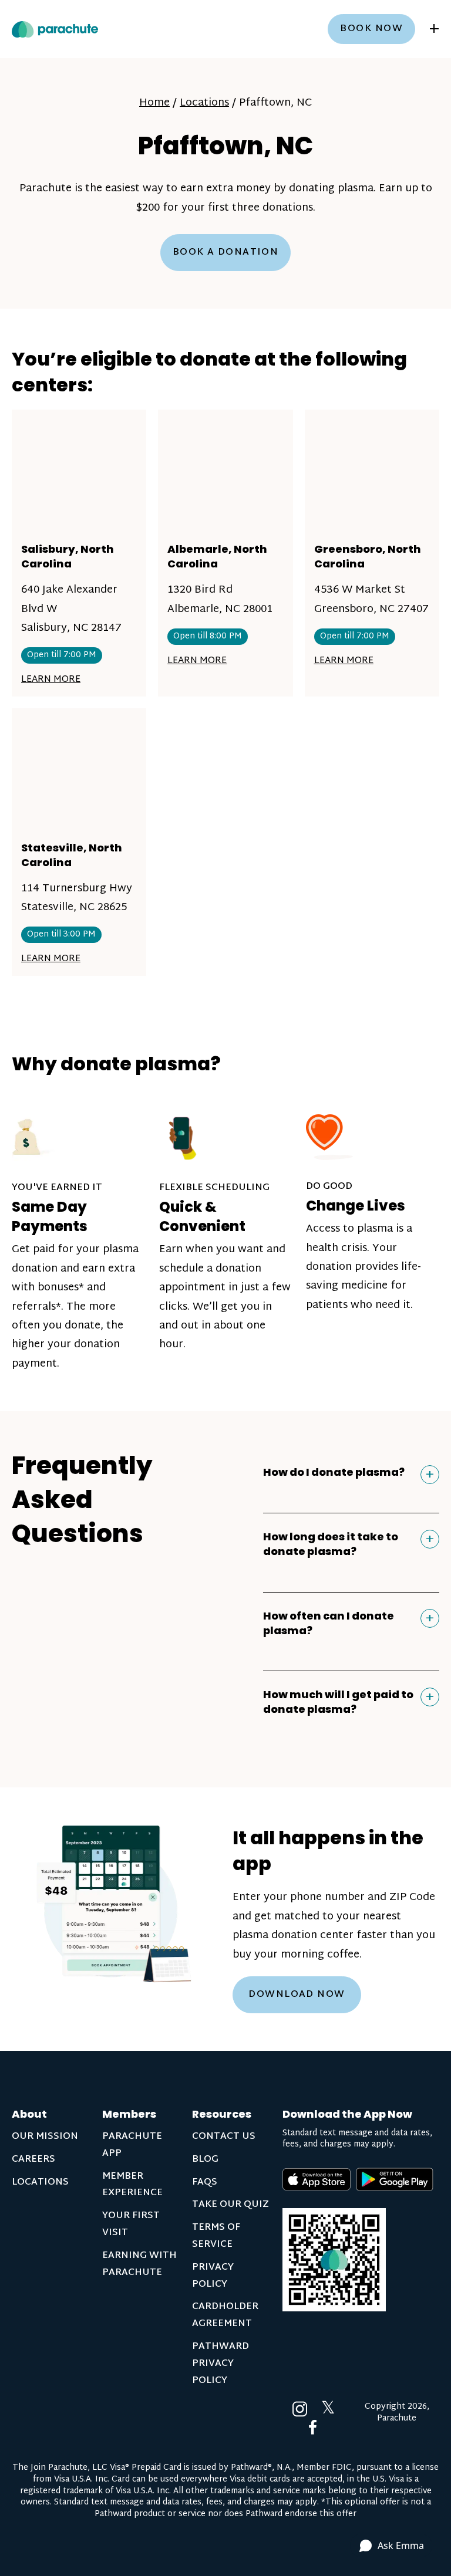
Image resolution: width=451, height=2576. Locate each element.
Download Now (297, 1995)
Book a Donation (226, 253)
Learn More (51, 680)
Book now (371, 29)
